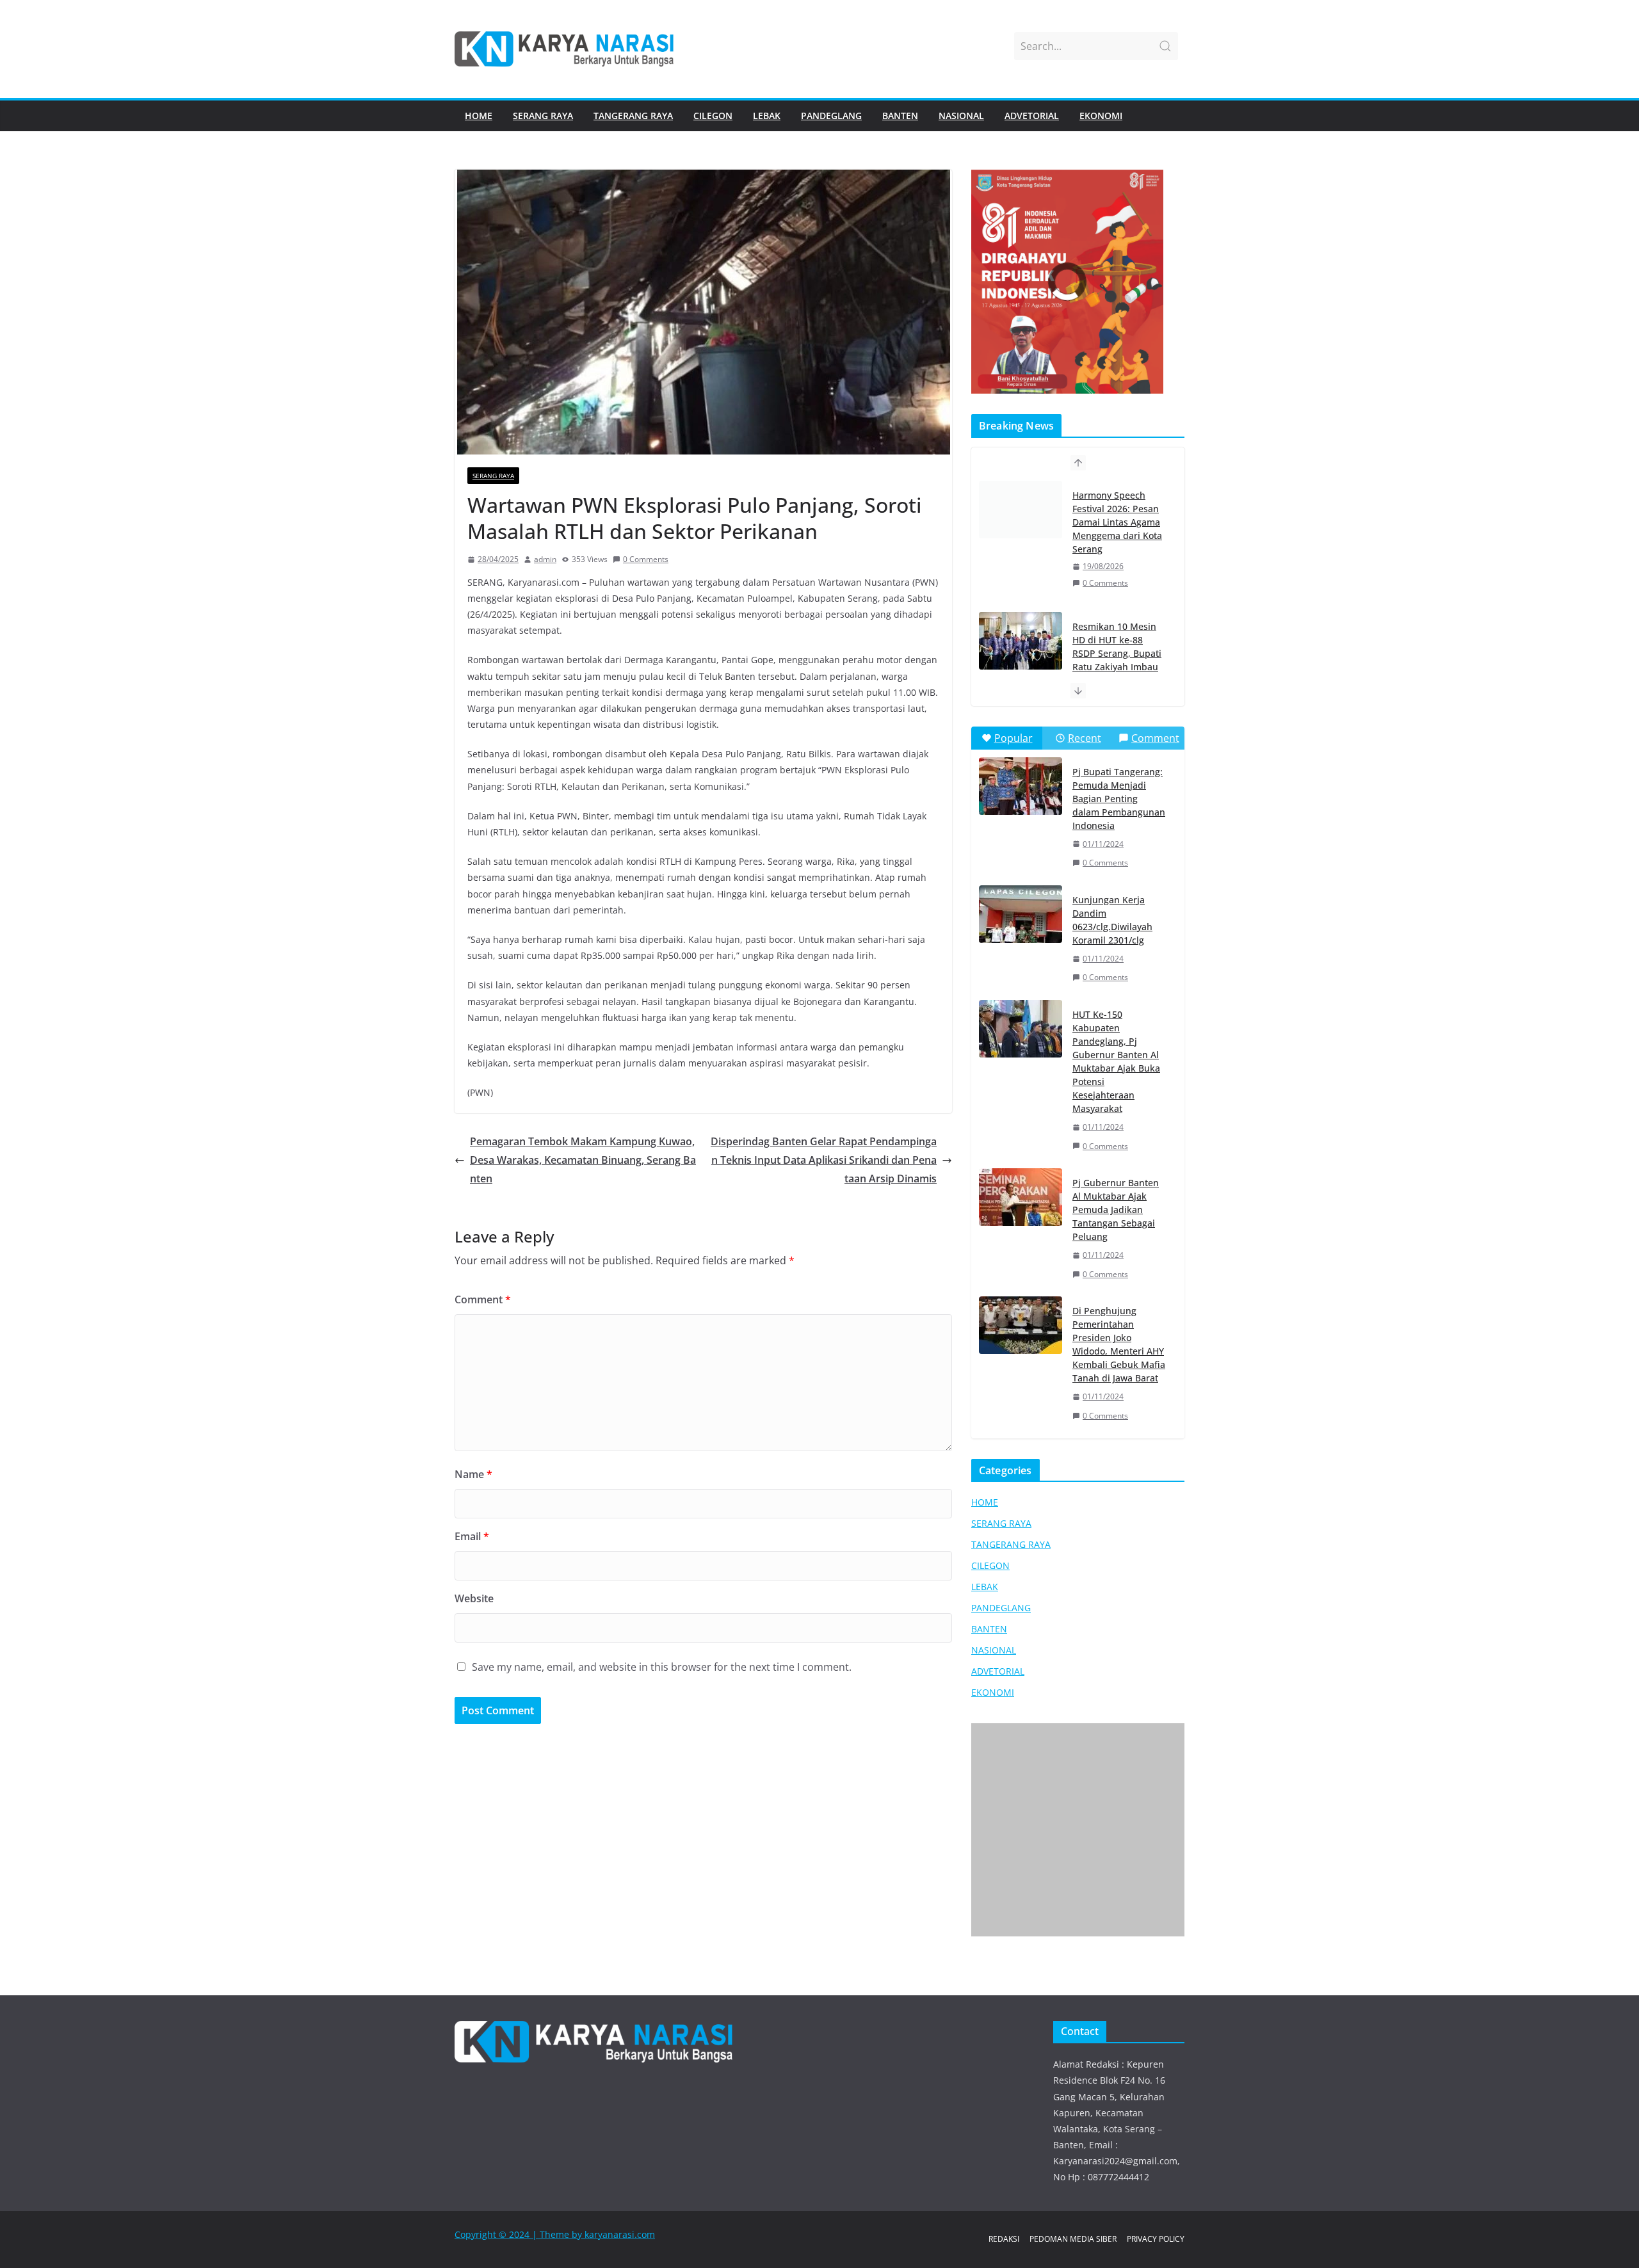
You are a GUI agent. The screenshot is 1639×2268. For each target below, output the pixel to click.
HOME (479, 116)
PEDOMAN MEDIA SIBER (1073, 2239)
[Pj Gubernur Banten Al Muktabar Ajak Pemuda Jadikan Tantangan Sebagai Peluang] (1021, 1197)
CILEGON (713, 116)
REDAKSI (1004, 2239)
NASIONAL (961, 116)
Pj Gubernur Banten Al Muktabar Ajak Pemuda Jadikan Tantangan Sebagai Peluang (1116, 1210)
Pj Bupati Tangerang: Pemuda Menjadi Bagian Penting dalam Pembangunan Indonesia (1119, 799)
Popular (1013, 738)
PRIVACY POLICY (1156, 2239)
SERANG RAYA (543, 116)
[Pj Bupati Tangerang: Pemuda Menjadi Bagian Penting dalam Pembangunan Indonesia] (1021, 786)
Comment (483, 1299)
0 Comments (646, 559)
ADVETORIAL (1032, 116)
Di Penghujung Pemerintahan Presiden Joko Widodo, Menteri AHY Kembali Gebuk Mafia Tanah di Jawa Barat (1119, 1344)
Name (473, 1474)
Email (472, 1536)
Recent (1085, 738)
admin (545, 559)
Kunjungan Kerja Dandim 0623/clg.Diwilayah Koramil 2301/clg (1112, 920)
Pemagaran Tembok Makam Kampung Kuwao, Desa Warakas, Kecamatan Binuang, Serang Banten (583, 1160)
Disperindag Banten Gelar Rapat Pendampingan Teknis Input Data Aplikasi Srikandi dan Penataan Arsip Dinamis (824, 1160)
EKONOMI (1101, 116)
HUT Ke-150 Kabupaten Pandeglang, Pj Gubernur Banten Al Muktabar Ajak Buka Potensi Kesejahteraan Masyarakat (1116, 1061)
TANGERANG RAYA (633, 116)
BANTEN (900, 116)
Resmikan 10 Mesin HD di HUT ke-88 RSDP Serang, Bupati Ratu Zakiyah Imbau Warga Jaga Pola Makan (1117, 529)
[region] (1078, 282)
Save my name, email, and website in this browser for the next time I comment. (662, 1667)
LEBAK (767, 116)
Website (474, 1598)
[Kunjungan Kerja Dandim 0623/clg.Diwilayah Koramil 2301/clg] (1021, 914)
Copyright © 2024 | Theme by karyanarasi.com (555, 2234)
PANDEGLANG (831, 116)
